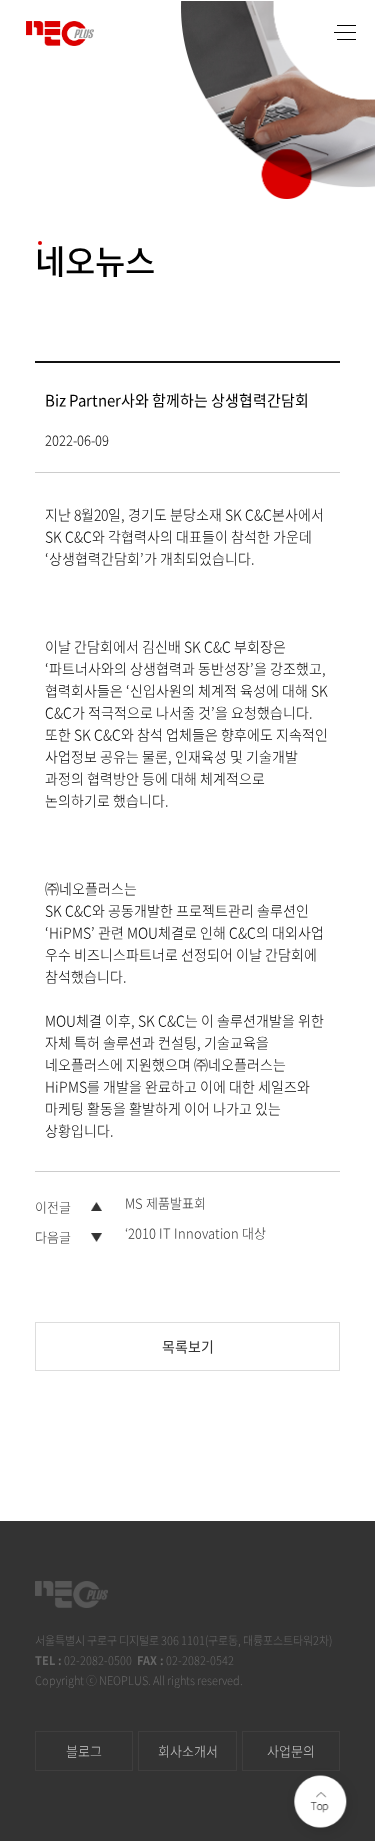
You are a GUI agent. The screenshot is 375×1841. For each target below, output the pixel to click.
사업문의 (291, 1750)
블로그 (84, 1750)
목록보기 (188, 1346)
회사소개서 (188, 1750)
